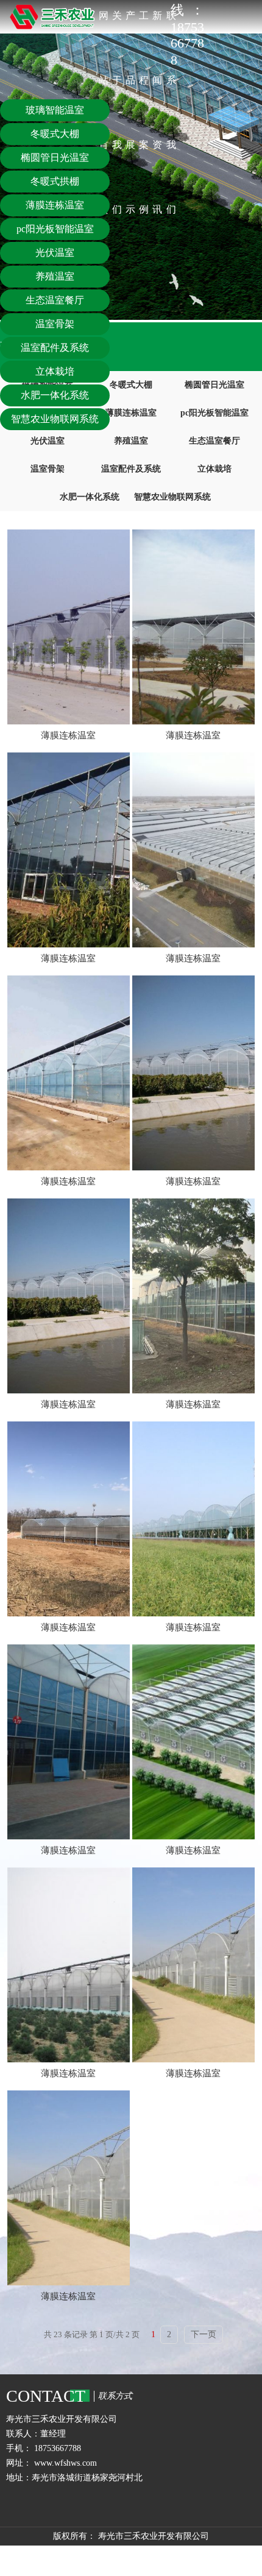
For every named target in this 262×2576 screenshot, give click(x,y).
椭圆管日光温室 (214, 385)
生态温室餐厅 (214, 441)
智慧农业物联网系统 (172, 497)
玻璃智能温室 (55, 110)
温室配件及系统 (131, 469)
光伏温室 (55, 253)
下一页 (204, 2334)
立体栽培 (214, 469)
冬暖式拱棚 (55, 181)
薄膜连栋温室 (131, 413)
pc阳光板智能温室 (214, 413)
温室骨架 (48, 469)
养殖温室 (131, 441)
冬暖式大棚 (131, 385)
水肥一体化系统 (90, 497)
